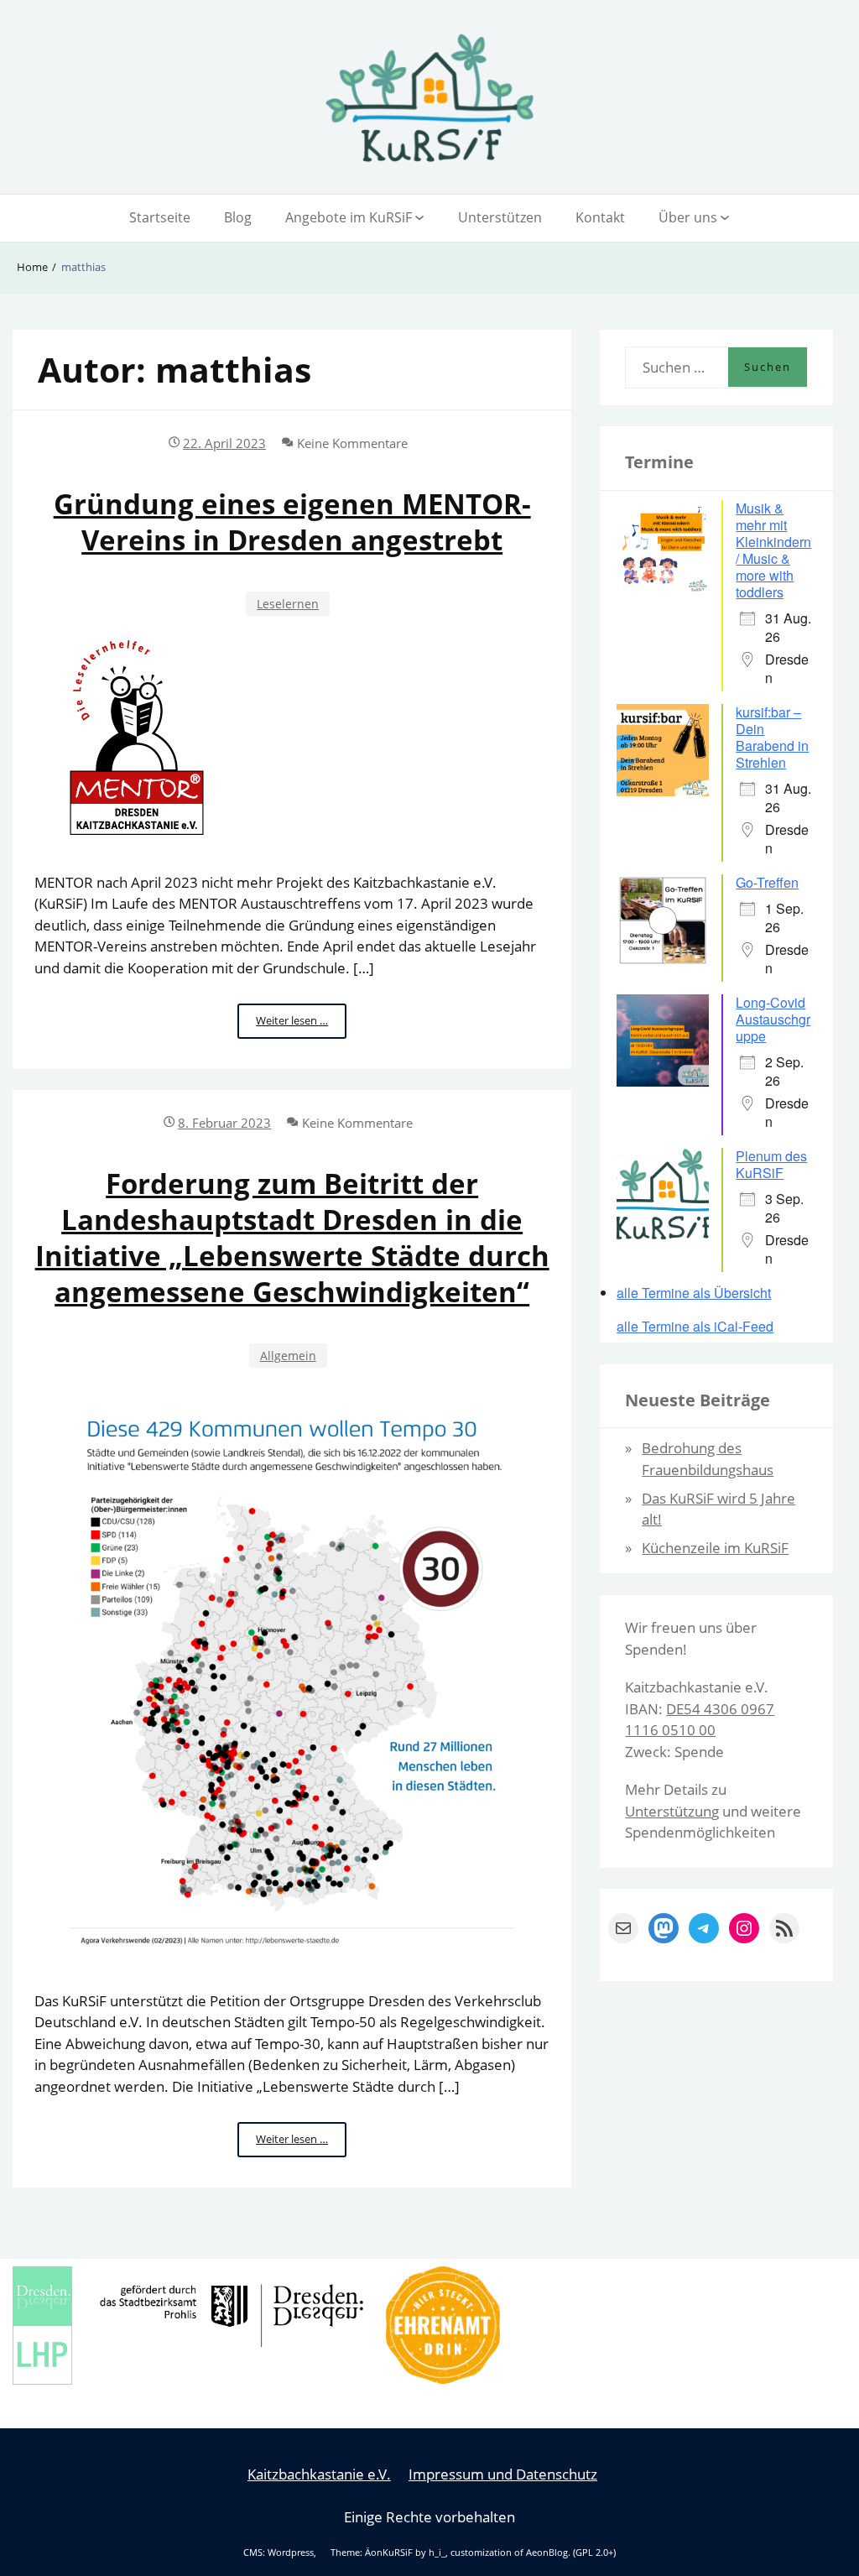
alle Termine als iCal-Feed (695, 1327)
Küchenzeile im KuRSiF (715, 1548)
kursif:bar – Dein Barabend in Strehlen (772, 737)
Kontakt (600, 217)
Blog (238, 217)
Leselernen (288, 604)
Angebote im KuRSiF (349, 217)
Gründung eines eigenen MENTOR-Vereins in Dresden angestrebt (292, 522)
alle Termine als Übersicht (694, 1293)
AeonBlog (547, 2553)
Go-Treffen (767, 882)
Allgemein (288, 1356)
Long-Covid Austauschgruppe (773, 1019)
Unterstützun (668, 1811)
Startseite (160, 217)
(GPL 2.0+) (594, 2553)
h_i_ (437, 2553)
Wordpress (291, 2553)
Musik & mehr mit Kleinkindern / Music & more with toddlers (773, 550)
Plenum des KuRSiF (771, 1164)
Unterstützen (500, 217)
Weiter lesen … (301, 1025)
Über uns (688, 217)
